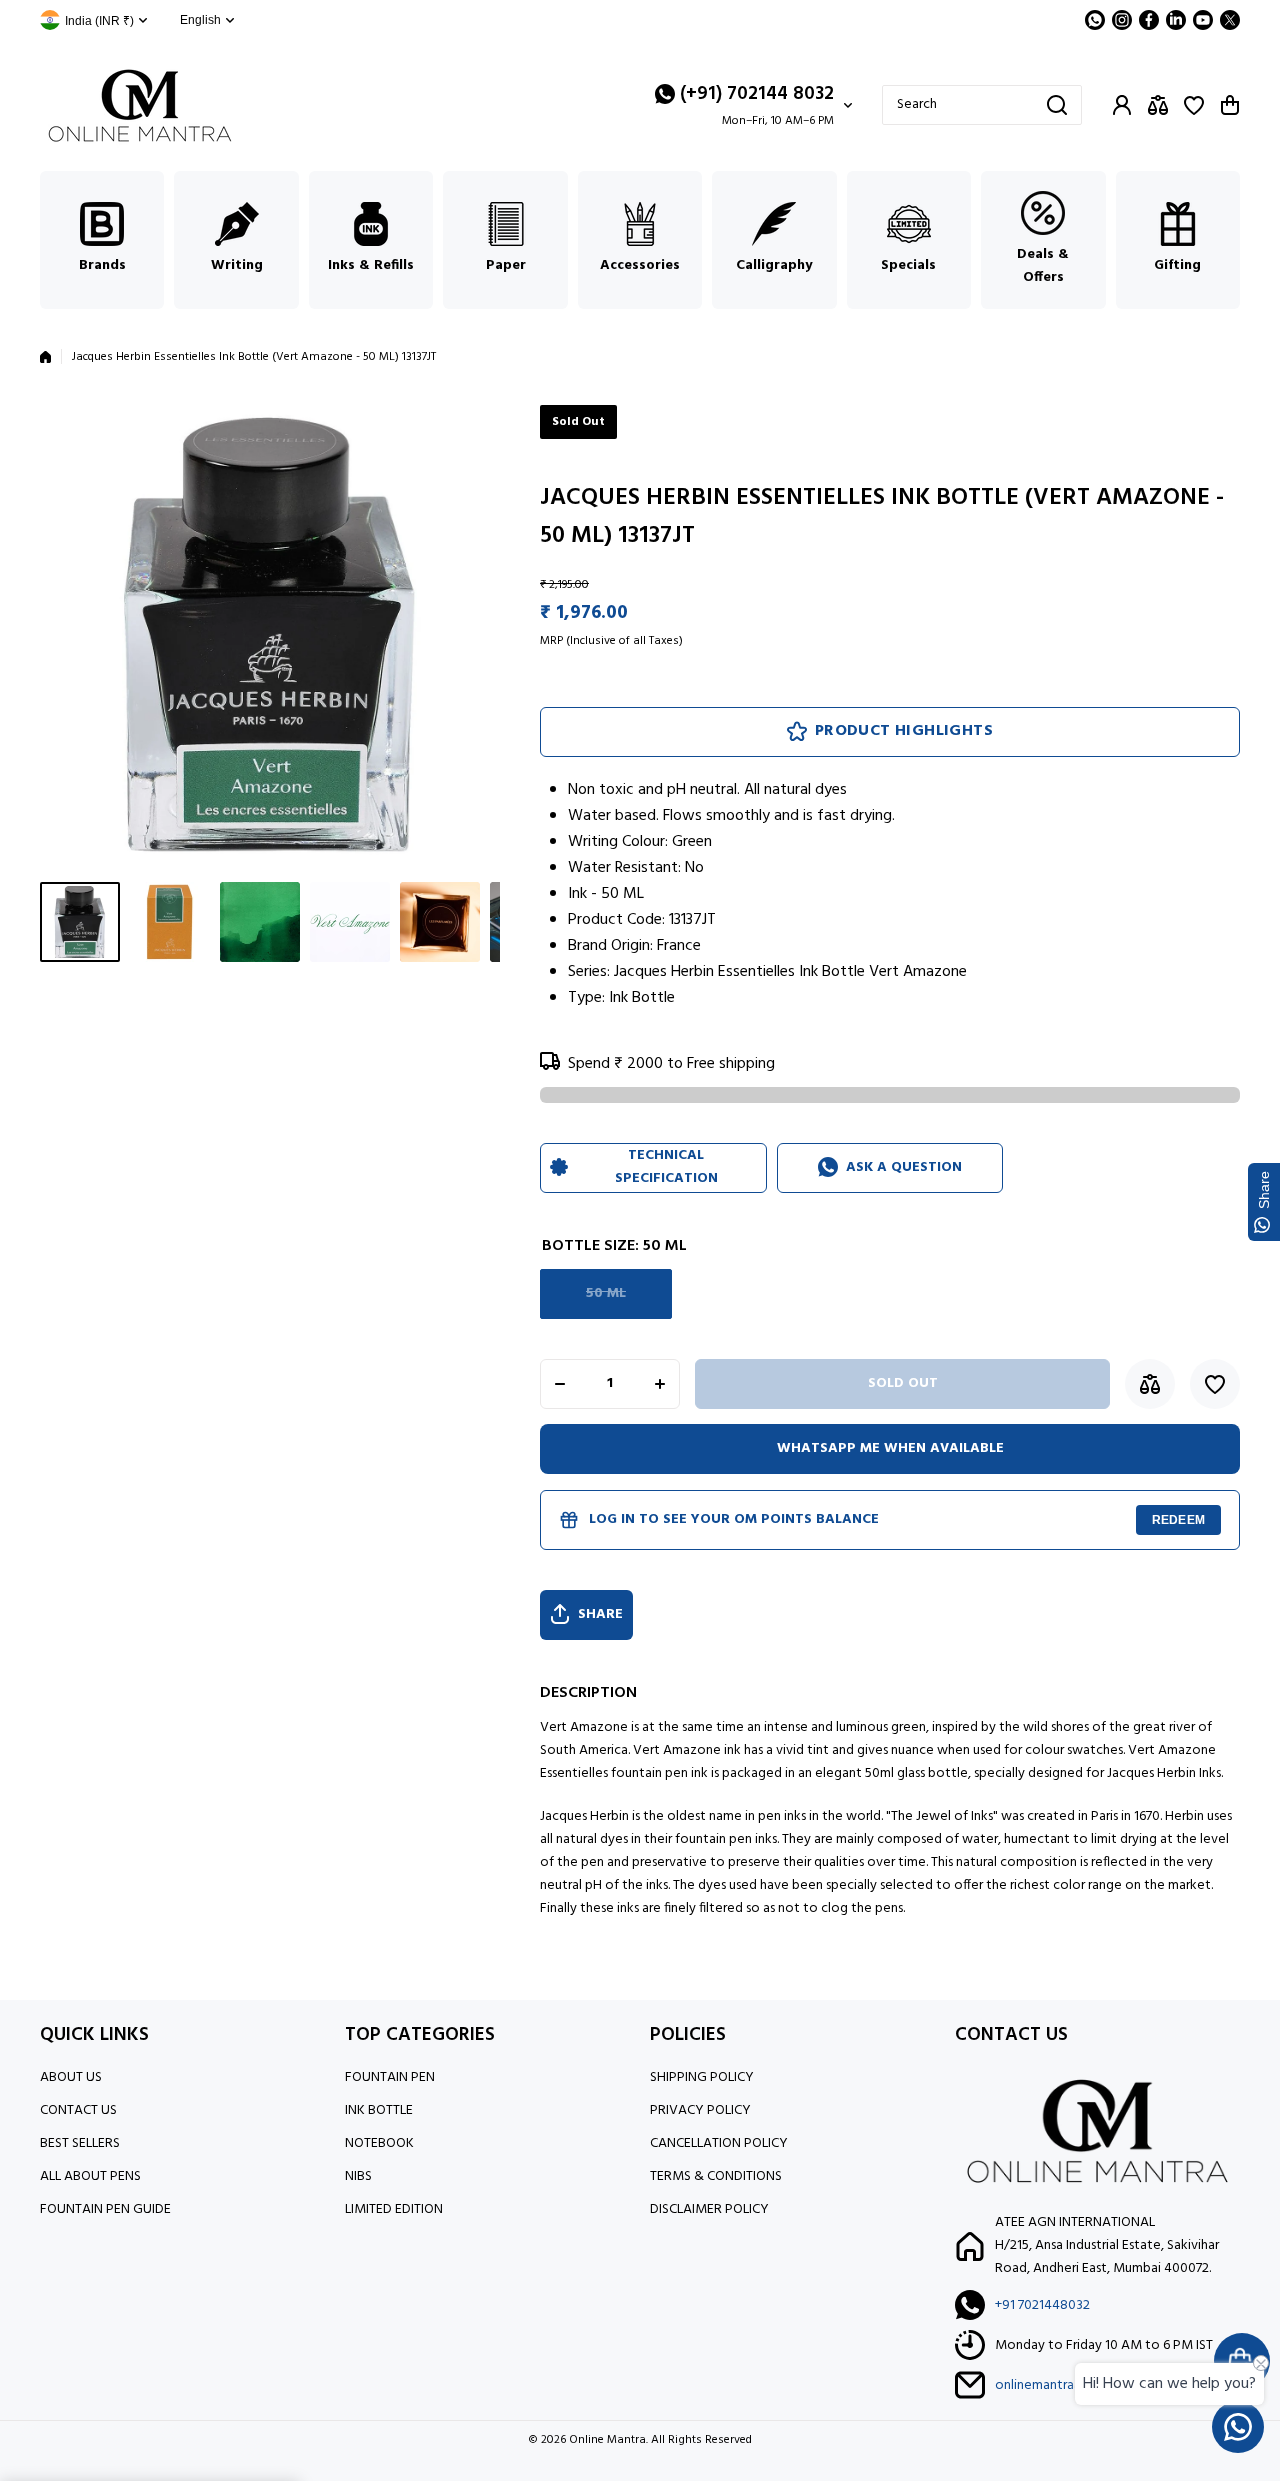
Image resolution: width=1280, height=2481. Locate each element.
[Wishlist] (1194, 105)
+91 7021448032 (1042, 2305)
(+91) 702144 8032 (757, 94)
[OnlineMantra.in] (140, 105)
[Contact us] (1238, 2427)
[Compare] (1158, 105)
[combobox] (982, 105)
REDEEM (1178, 1520)
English (200, 20)
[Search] (1057, 105)
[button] (1230, 105)
